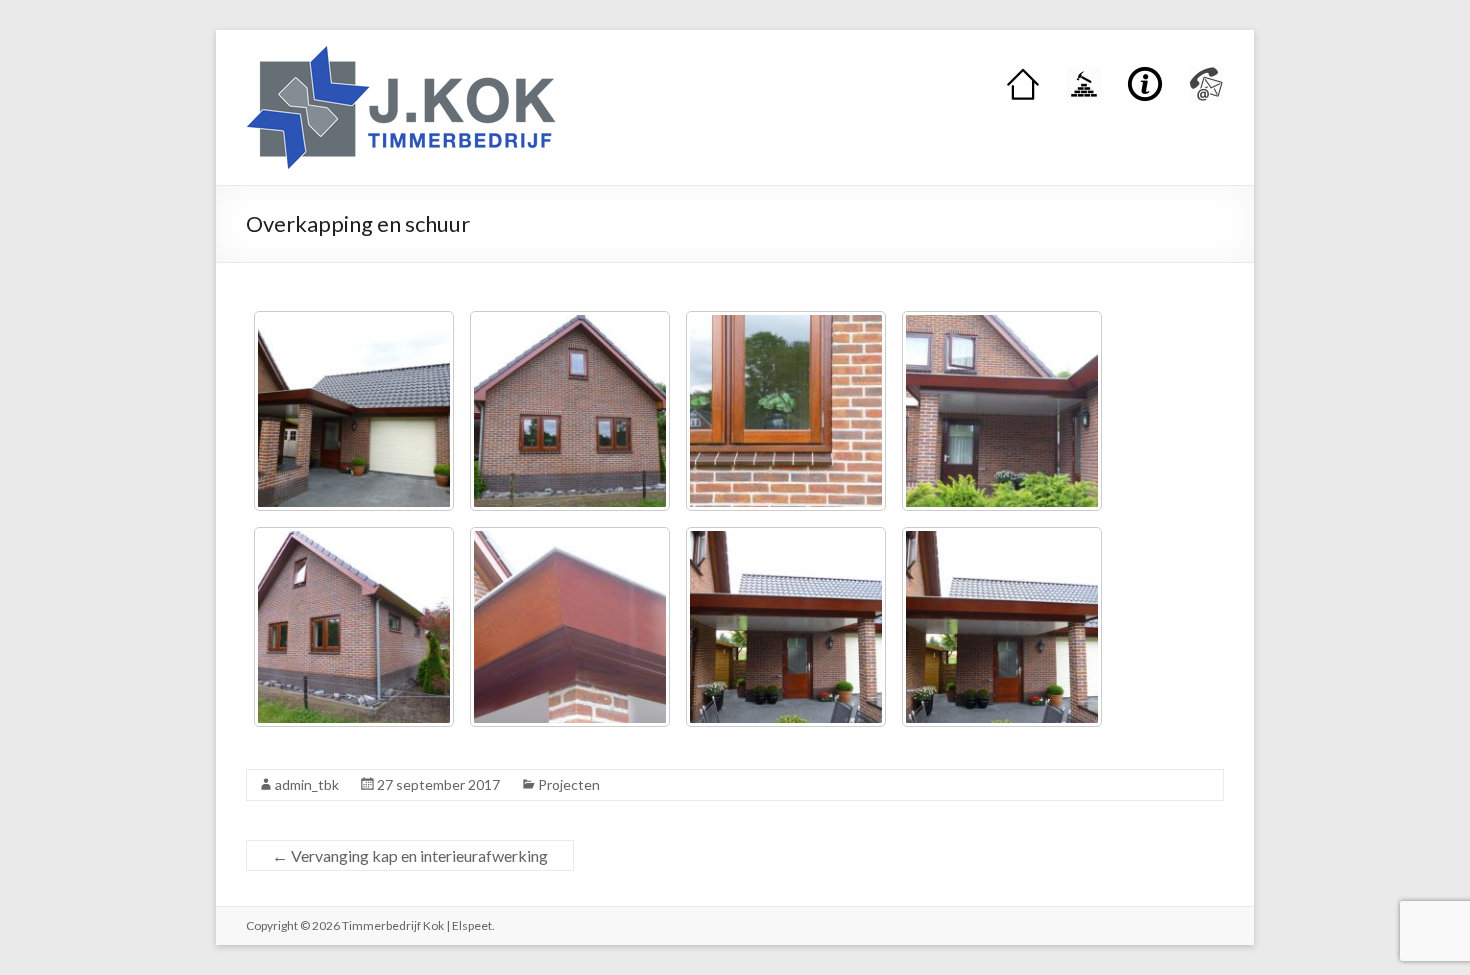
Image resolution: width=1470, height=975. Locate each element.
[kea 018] (1002, 627)
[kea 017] (786, 627)
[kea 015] (354, 627)
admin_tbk (307, 784)
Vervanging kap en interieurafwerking (410, 855)
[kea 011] (354, 411)
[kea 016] (570, 627)
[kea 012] (570, 411)
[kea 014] (1002, 411)
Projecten (569, 784)
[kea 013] (786, 411)
